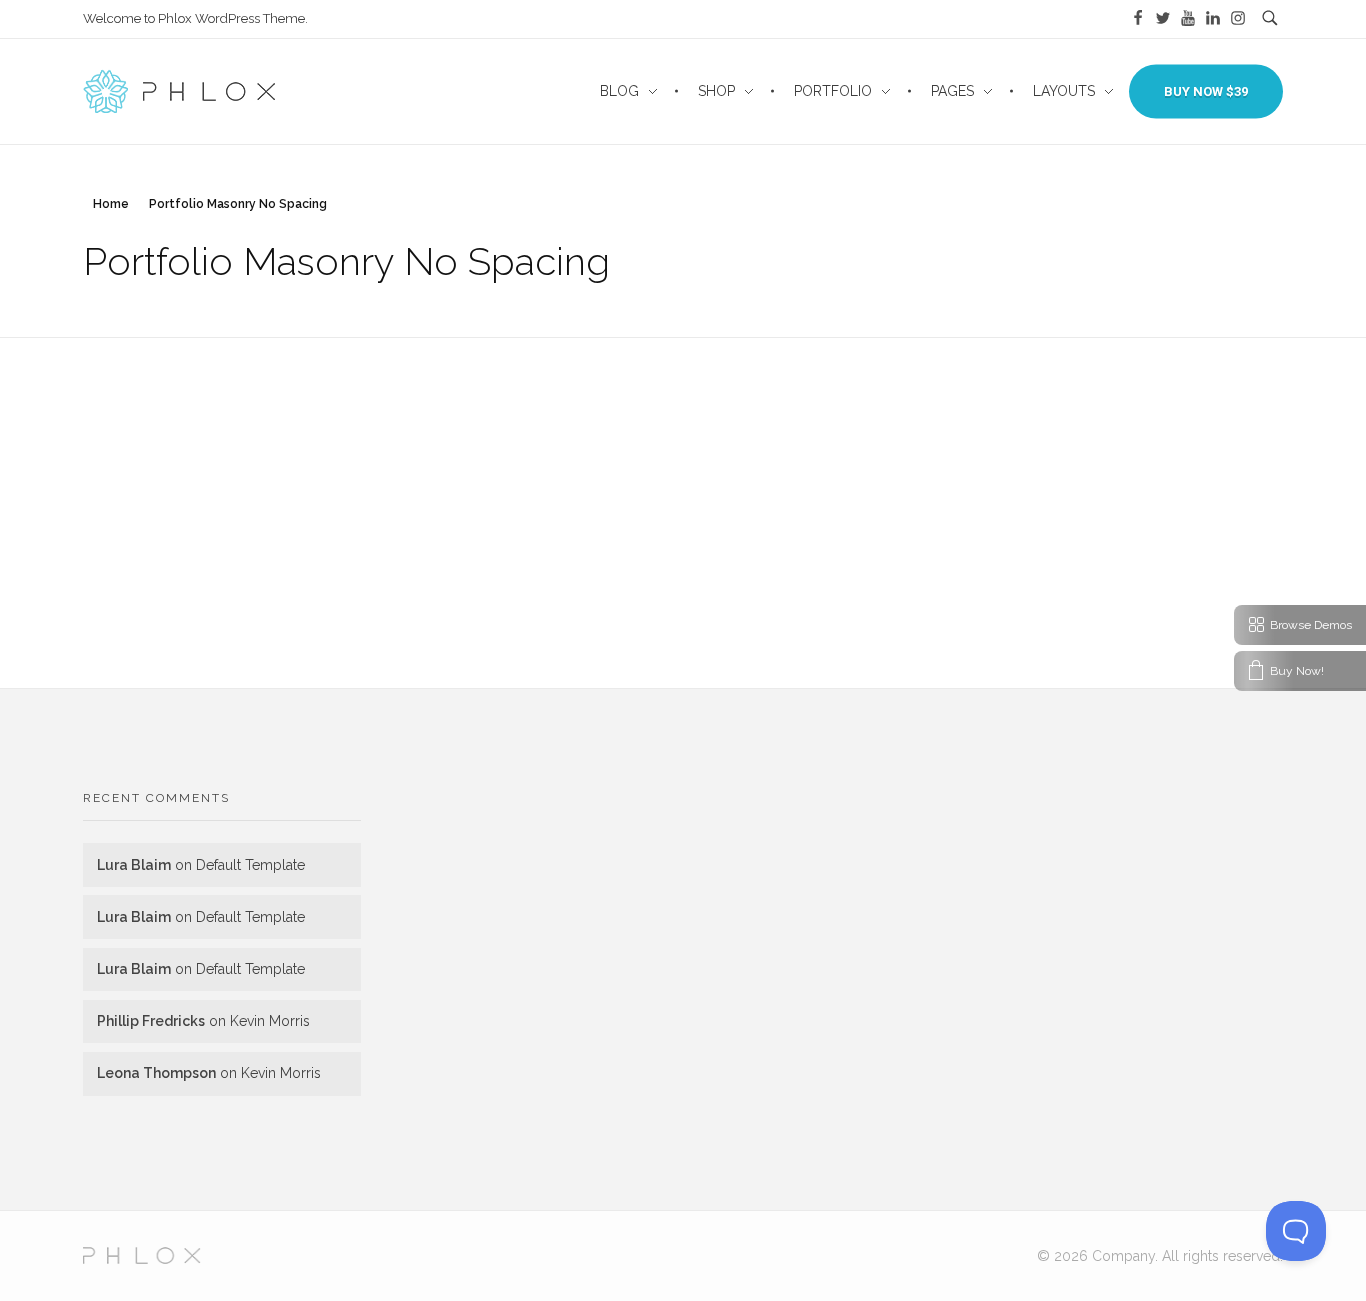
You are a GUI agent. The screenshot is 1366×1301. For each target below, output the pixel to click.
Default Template (250, 865)
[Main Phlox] (142, 1255)
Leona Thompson (156, 1073)
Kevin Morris (270, 1021)
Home (111, 204)
